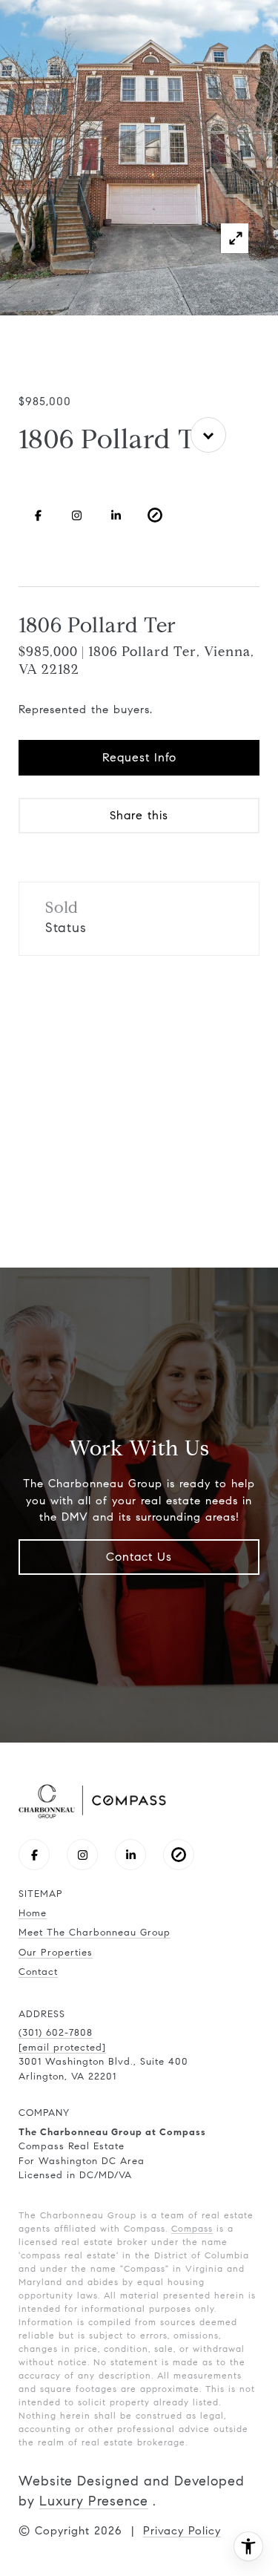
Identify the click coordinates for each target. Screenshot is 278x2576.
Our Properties (56, 1953)
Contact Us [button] (139, 1557)
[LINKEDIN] (116, 515)
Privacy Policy (182, 2531)
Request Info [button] (139, 757)
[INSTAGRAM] (77, 515)
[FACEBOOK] (38, 515)
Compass (192, 2228)
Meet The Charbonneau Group (95, 1933)
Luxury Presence (94, 2501)
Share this (139, 815)
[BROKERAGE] (155, 515)
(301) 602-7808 (56, 2033)
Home (33, 1913)
